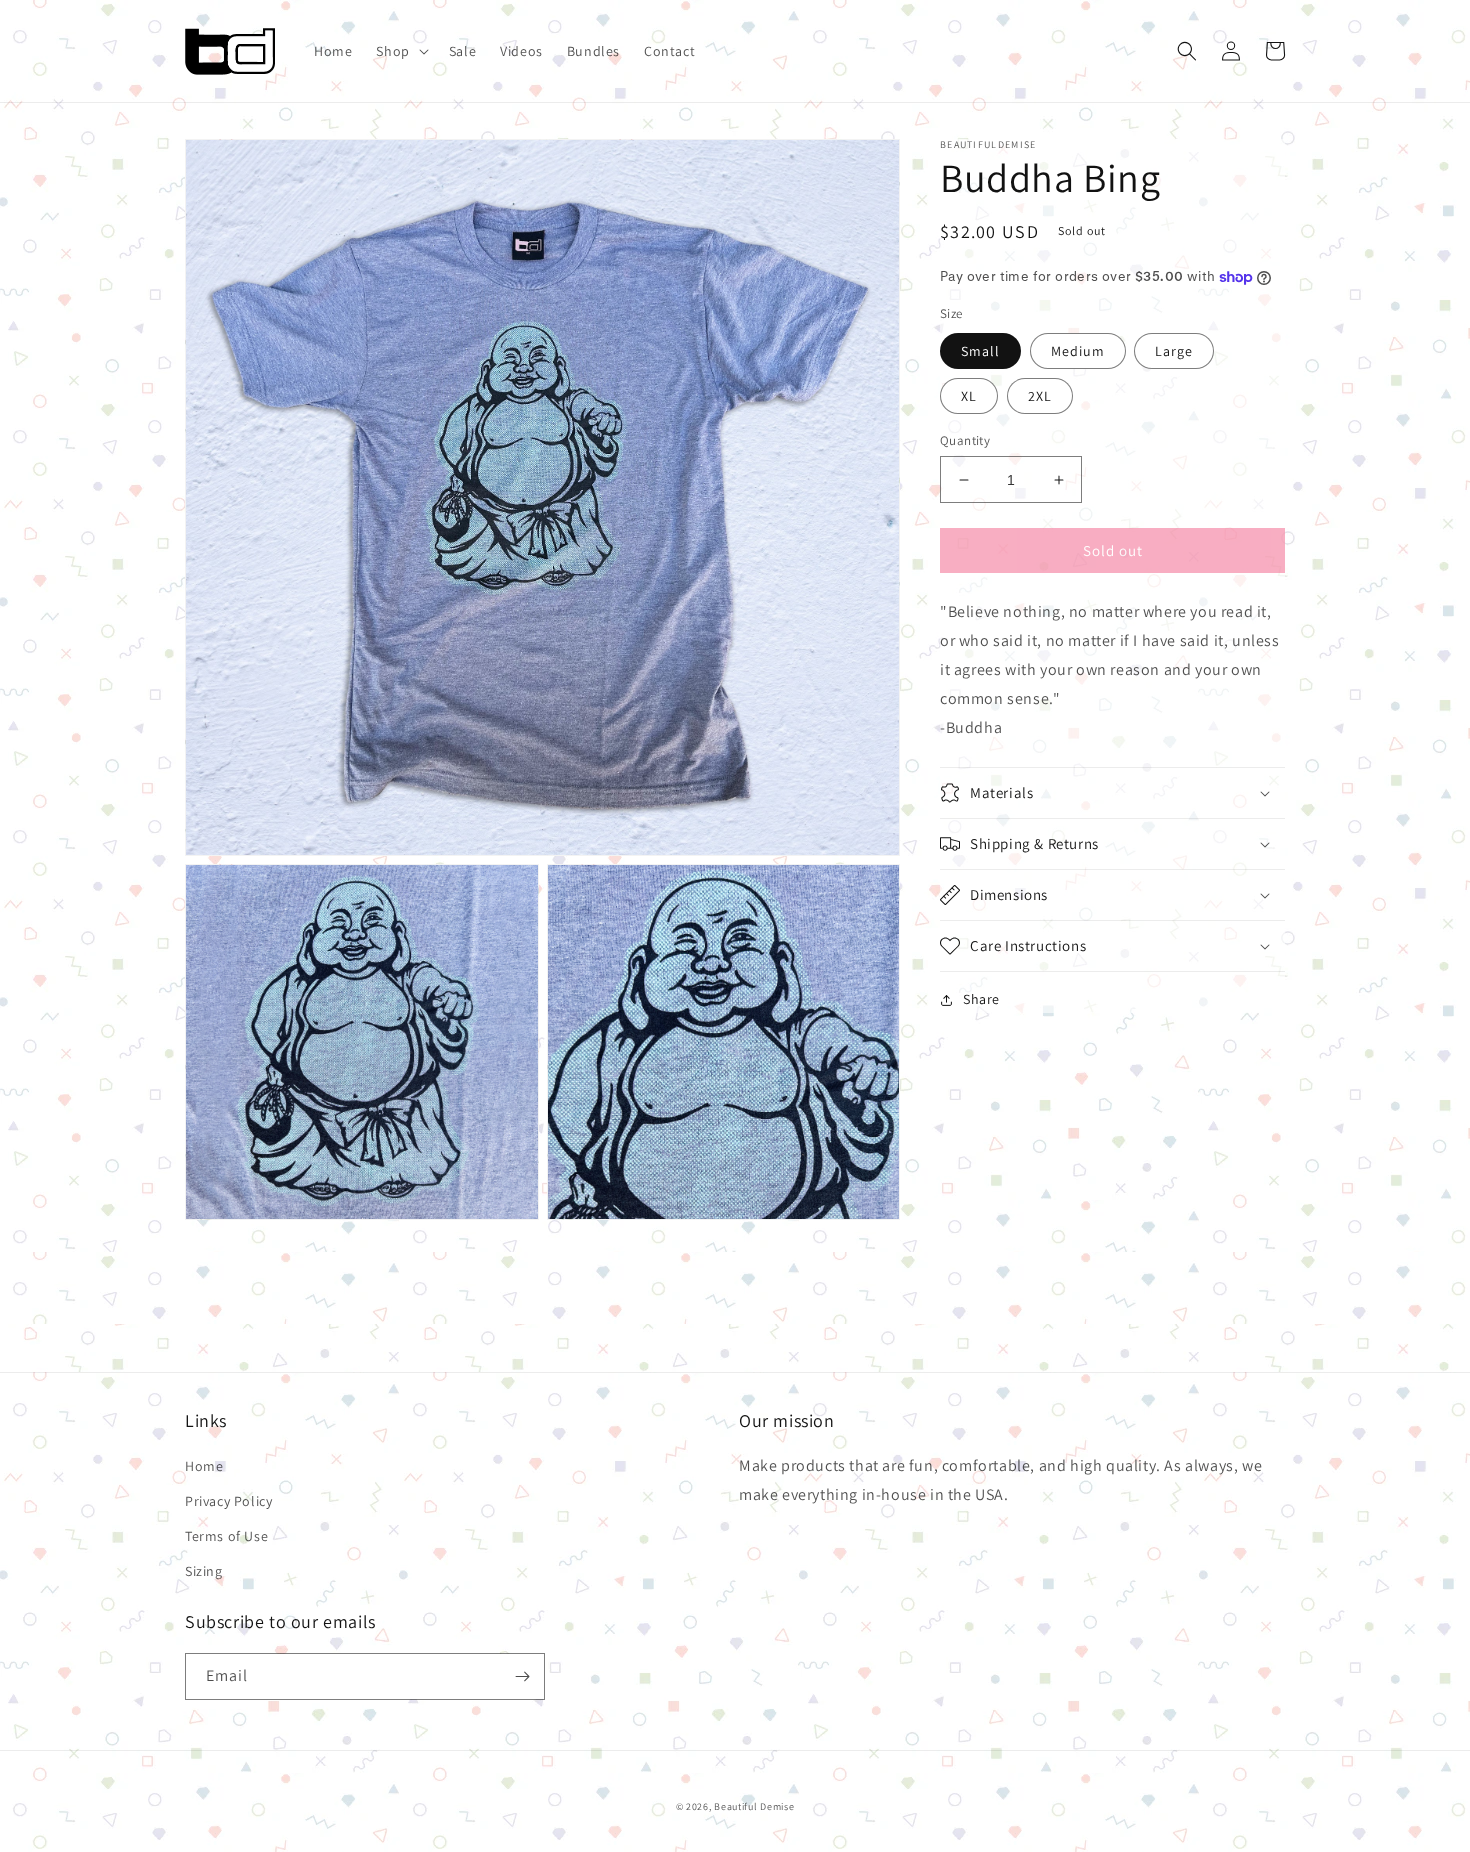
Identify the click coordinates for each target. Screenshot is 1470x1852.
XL (969, 396)
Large (1174, 351)
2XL (1040, 396)
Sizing (204, 1571)
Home (204, 1466)
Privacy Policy (228, 1501)
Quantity (965, 440)
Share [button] (981, 999)
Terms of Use (226, 1536)
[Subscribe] (522, 1676)
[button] (400, 51)
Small (980, 351)
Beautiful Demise (754, 1806)
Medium (1078, 351)
